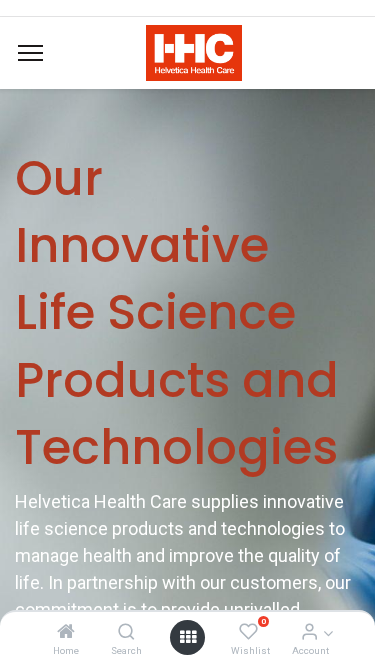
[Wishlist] (248, 632)
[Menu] (30, 53)
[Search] (126, 632)
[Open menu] (188, 637)
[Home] (66, 632)
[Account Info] (309, 632)
